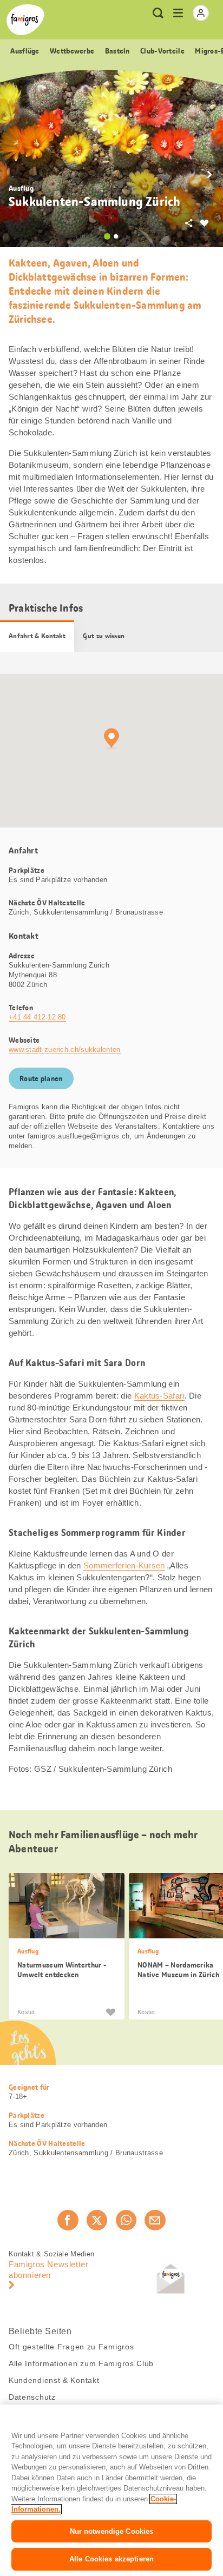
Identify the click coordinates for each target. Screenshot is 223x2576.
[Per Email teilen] (155, 2220)
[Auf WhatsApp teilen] (126, 2220)
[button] (209, 175)
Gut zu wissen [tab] (104, 636)
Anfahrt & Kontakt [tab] (37, 636)
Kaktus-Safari (159, 1396)
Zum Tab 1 (107, 236)
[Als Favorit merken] (110, 2011)
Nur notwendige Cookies (112, 2531)
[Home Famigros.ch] (25, 20)
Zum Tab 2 (116, 236)
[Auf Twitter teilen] (97, 2220)
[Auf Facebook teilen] (68, 2220)
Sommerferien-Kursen (124, 1565)
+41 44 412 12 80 (37, 1017)
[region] (111, 2490)
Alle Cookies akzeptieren (111, 2559)
